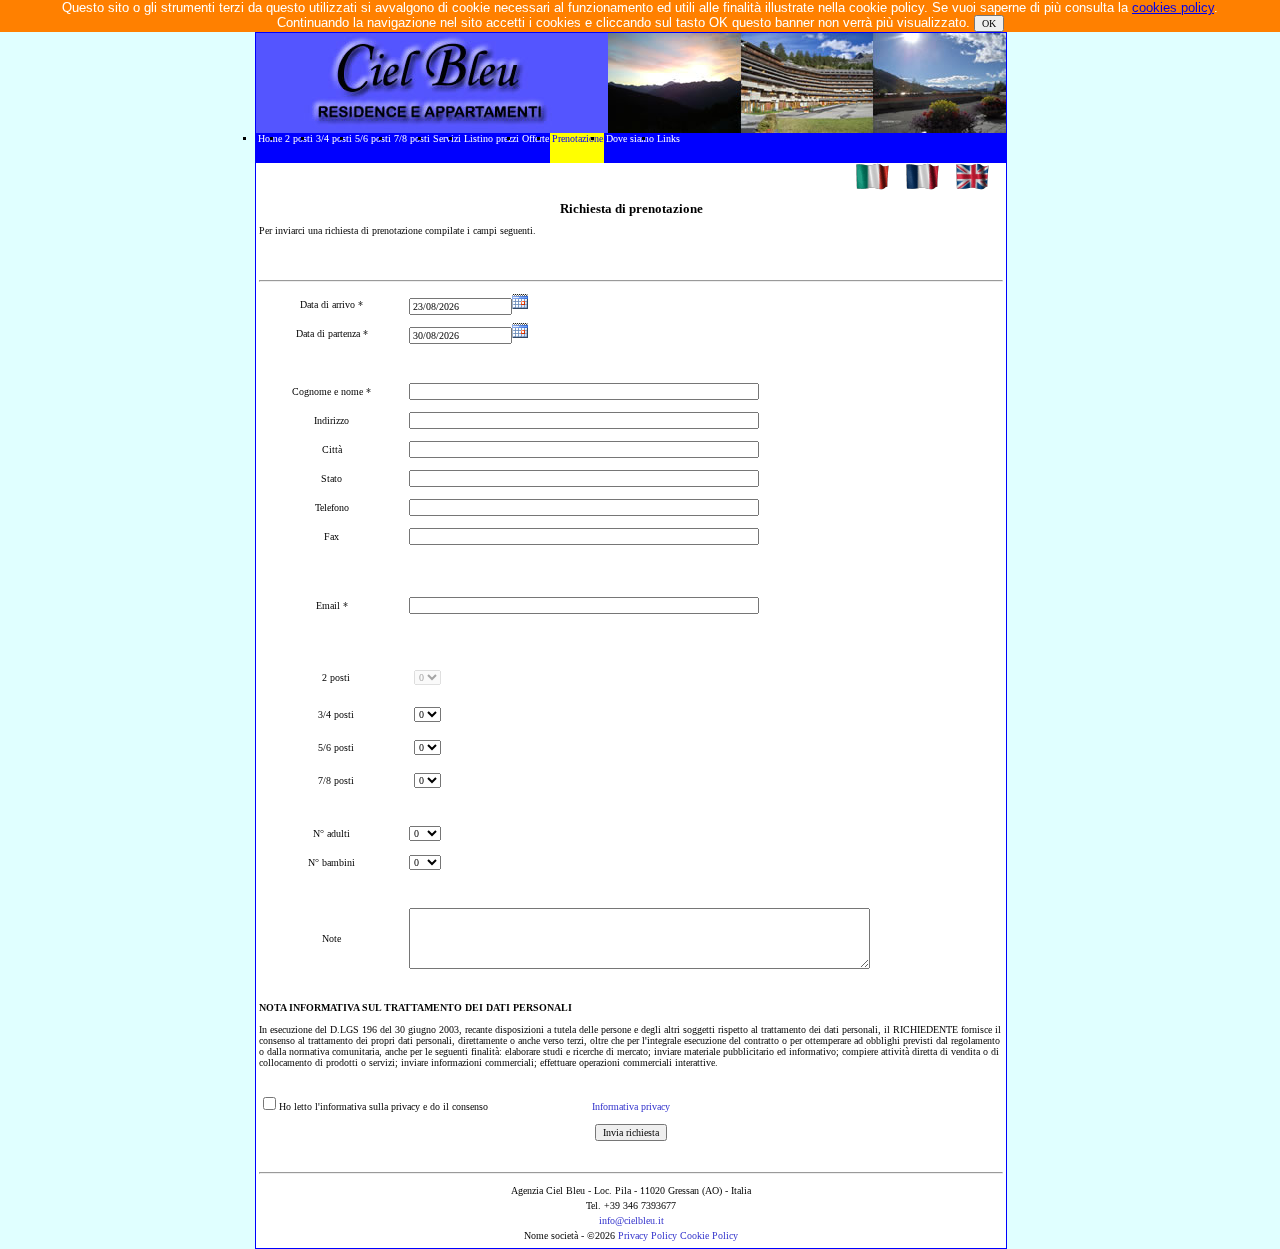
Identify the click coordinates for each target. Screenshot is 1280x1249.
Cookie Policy (709, 1235)
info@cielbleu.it (631, 1220)
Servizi (447, 138)
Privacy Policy (649, 1235)
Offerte (535, 138)
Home (270, 138)
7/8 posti (412, 138)
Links (668, 138)
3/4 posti (334, 138)
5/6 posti (373, 138)
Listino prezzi (491, 138)
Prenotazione (577, 138)
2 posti (299, 138)
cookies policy (1173, 7)
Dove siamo (630, 138)
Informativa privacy (631, 1106)
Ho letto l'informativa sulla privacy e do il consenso (383, 1106)
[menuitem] (269, 148)
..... (263, 178)
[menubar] (468, 148)
